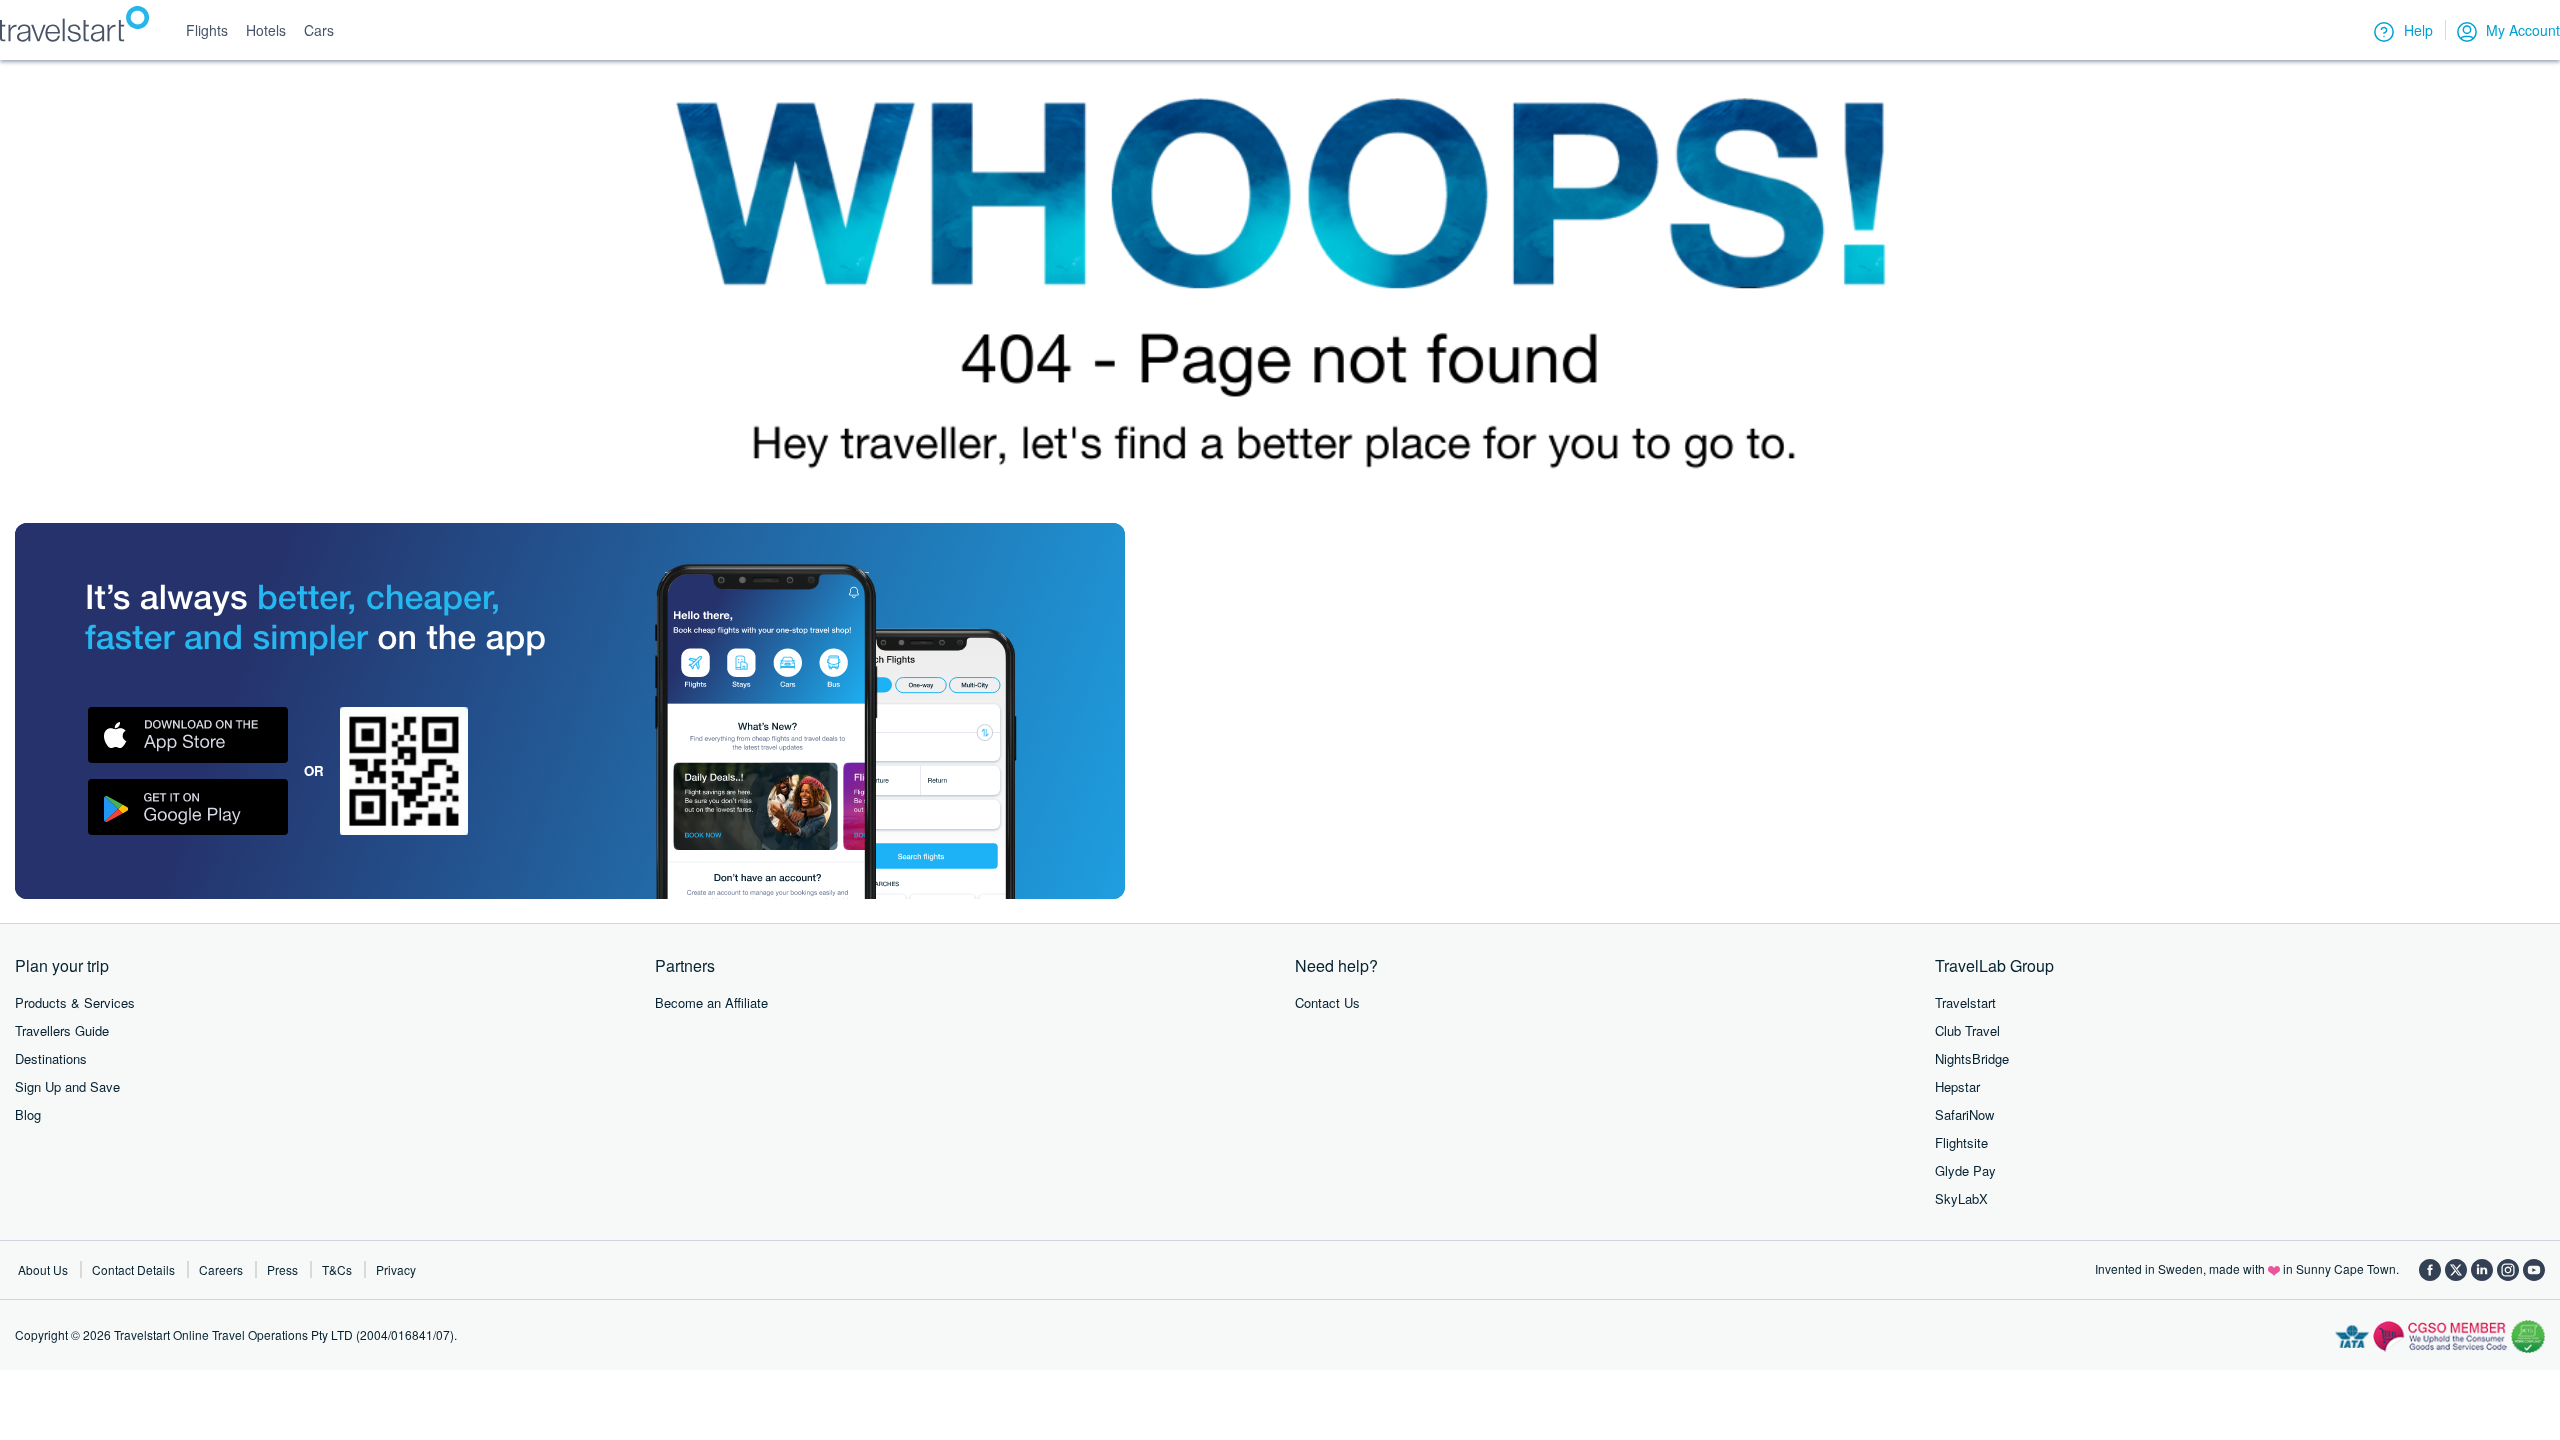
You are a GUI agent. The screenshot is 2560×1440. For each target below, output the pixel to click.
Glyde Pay (1965, 1170)
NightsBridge (1972, 1058)
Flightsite (1961, 1142)
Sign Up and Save (67, 1086)
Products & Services (75, 1002)
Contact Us (1327, 1002)
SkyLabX (1961, 1198)
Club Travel (1967, 1030)
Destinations (51, 1058)
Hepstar (1957, 1086)
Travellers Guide (62, 1030)
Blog (28, 1114)
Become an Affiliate (711, 1002)
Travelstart (1965, 1002)
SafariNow (1964, 1114)
